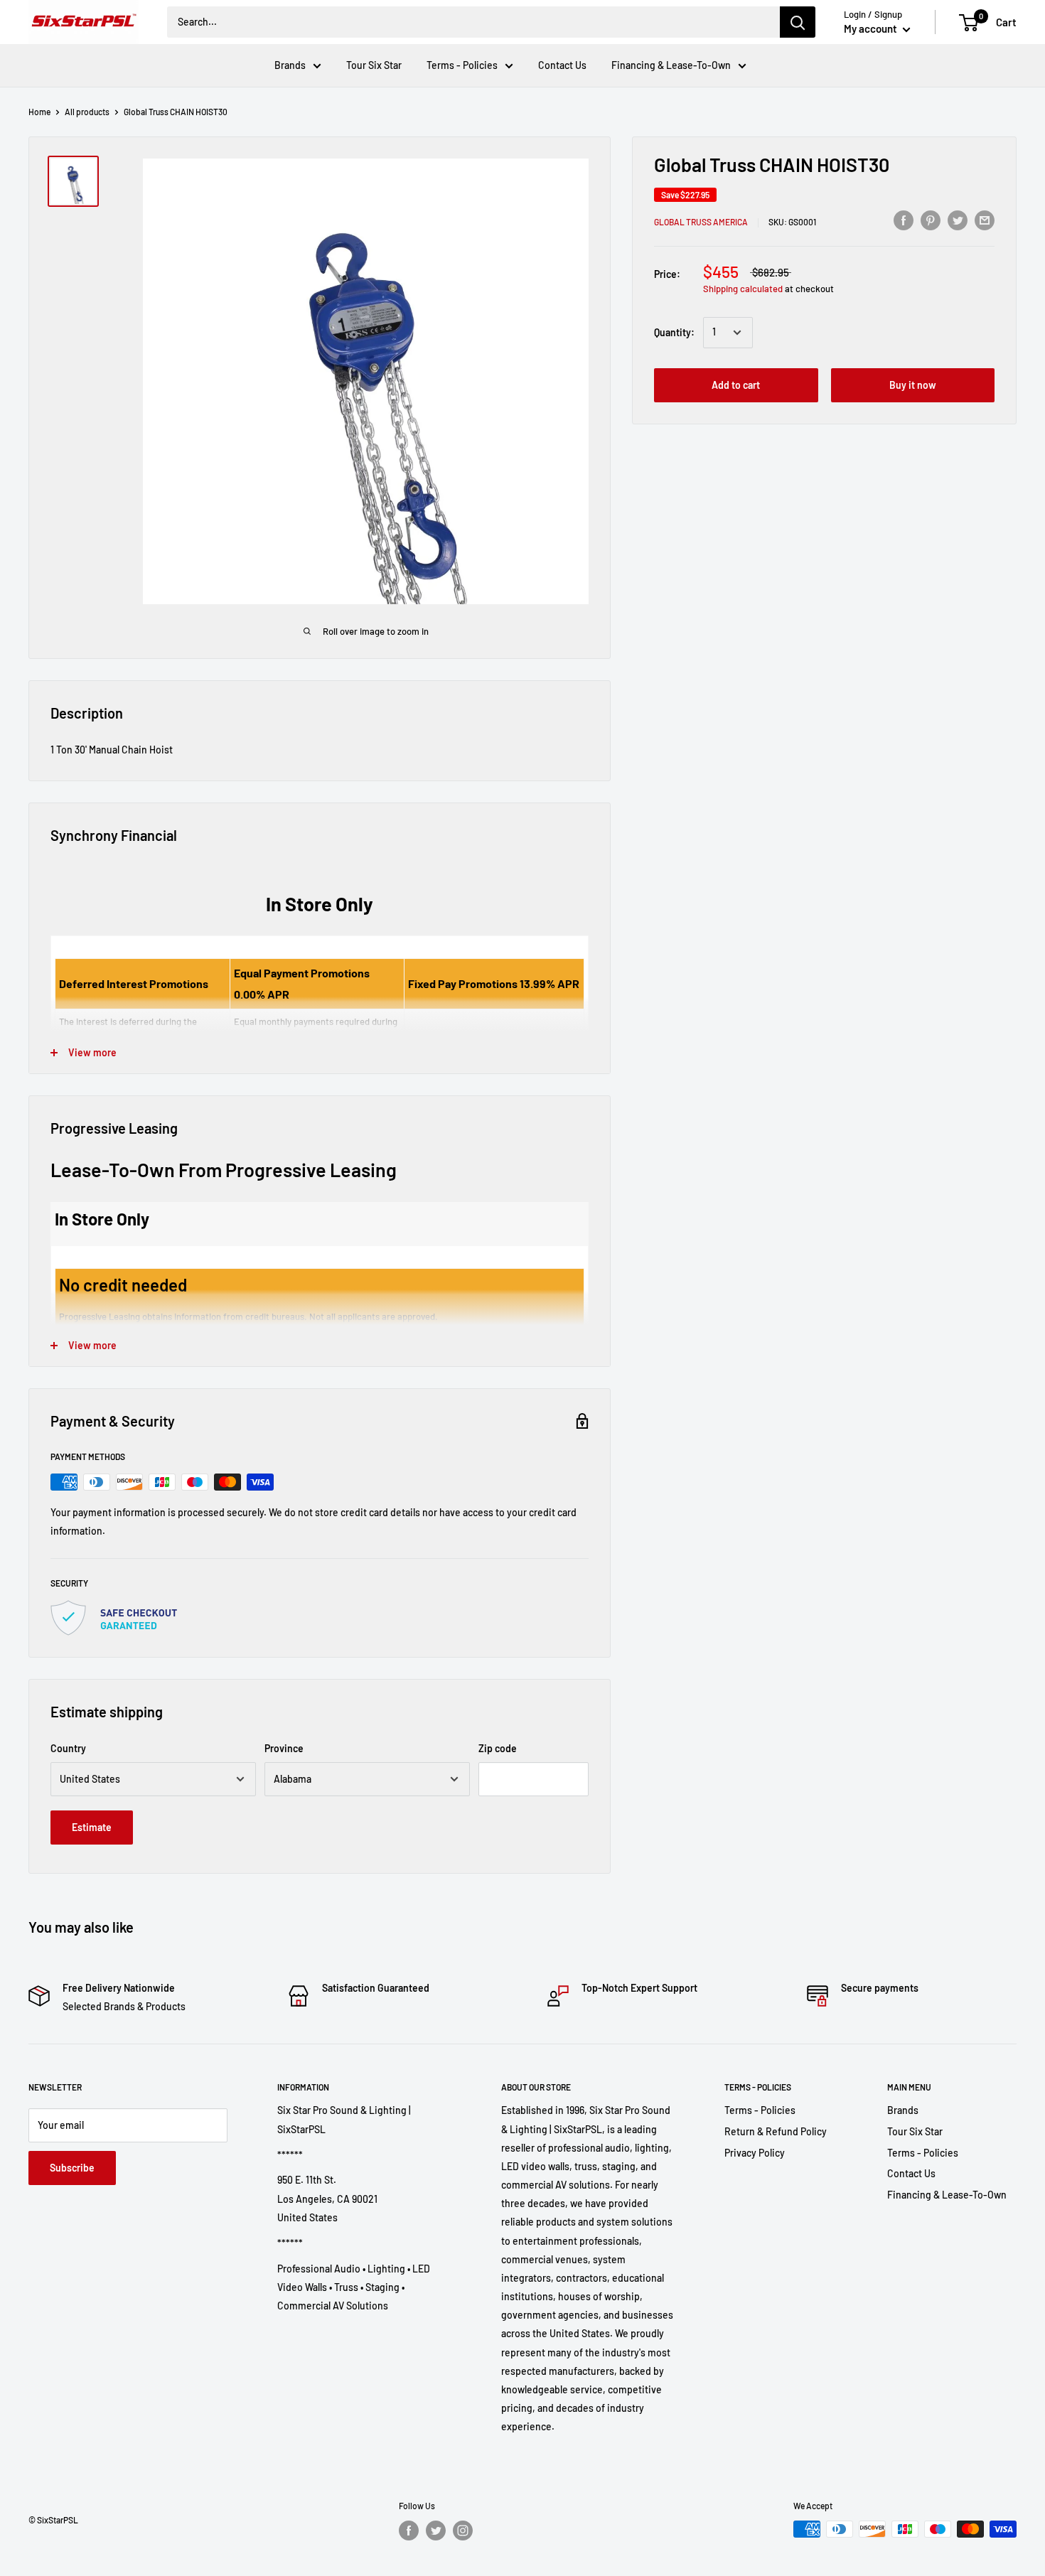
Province (284, 1748)
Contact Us (562, 65)
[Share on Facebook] (904, 220)
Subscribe (72, 2168)
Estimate (92, 1827)
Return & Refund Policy (776, 2131)
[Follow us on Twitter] (436, 2531)
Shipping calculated (743, 289)
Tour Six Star (374, 65)
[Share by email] (985, 220)
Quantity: (674, 332)
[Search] (798, 22)
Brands (290, 65)
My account (872, 28)
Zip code (498, 1748)
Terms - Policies (462, 65)
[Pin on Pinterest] (931, 220)
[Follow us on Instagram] (463, 2531)
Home (39, 112)
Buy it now (913, 385)
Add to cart (736, 385)
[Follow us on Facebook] (409, 2531)
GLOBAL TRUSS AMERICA (701, 222)
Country (68, 1748)
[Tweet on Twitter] (958, 220)
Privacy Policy (755, 2153)
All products (87, 112)
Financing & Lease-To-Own (671, 65)
